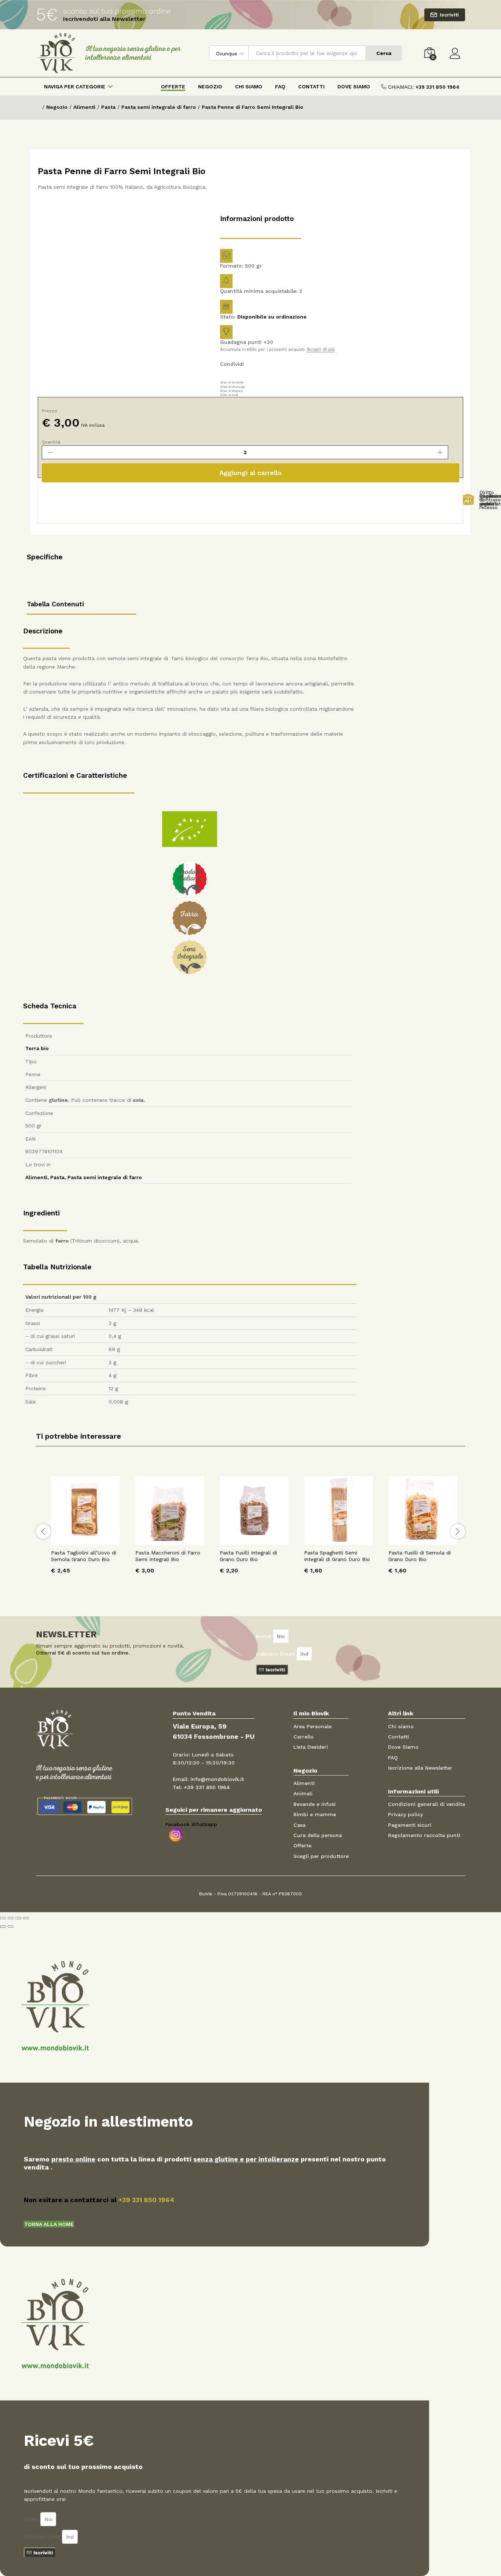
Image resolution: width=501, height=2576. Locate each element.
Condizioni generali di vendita (427, 1804)
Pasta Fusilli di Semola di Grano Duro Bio (420, 1556)
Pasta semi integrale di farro (105, 1177)
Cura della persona (318, 1835)
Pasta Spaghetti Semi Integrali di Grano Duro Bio (337, 1556)
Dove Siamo (354, 87)
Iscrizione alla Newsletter (420, 1768)
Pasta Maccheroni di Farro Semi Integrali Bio (168, 1556)
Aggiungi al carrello (251, 473)
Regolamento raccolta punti (424, 1835)
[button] (49, 2224)
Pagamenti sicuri (410, 1825)
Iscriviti (449, 15)
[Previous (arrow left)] (3, 1927)
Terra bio (37, 1048)
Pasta (57, 1177)
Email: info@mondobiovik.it (208, 1779)
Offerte (173, 87)
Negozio (210, 87)
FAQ (280, 87)
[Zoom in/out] (26, 1918)
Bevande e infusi (315, 1804)
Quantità (51, 442)
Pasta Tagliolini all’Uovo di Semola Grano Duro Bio (84, 1556)
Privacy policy (405, 1814)
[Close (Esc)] (3, 1918)
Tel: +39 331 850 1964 (201, 1787)
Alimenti (36, 1177)
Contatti (311, 87)
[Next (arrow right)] (11, 1927)
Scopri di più (321, 349)
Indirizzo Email (276, 1654)
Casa (299, 1825)
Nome (264, 1636)
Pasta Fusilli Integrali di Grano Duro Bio (248, 1556)
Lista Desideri (311, 1747)
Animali (303, 1793)
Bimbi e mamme (315, 1814)
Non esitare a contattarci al (99, 2200)
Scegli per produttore (321, 1856)
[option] (85, 1530)
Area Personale (312, 1726)
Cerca (384, 53)
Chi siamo (401, 1726)
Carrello (303, 1737)
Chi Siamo (249, 87)
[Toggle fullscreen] (18, 1918)
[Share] (11, 1918)
